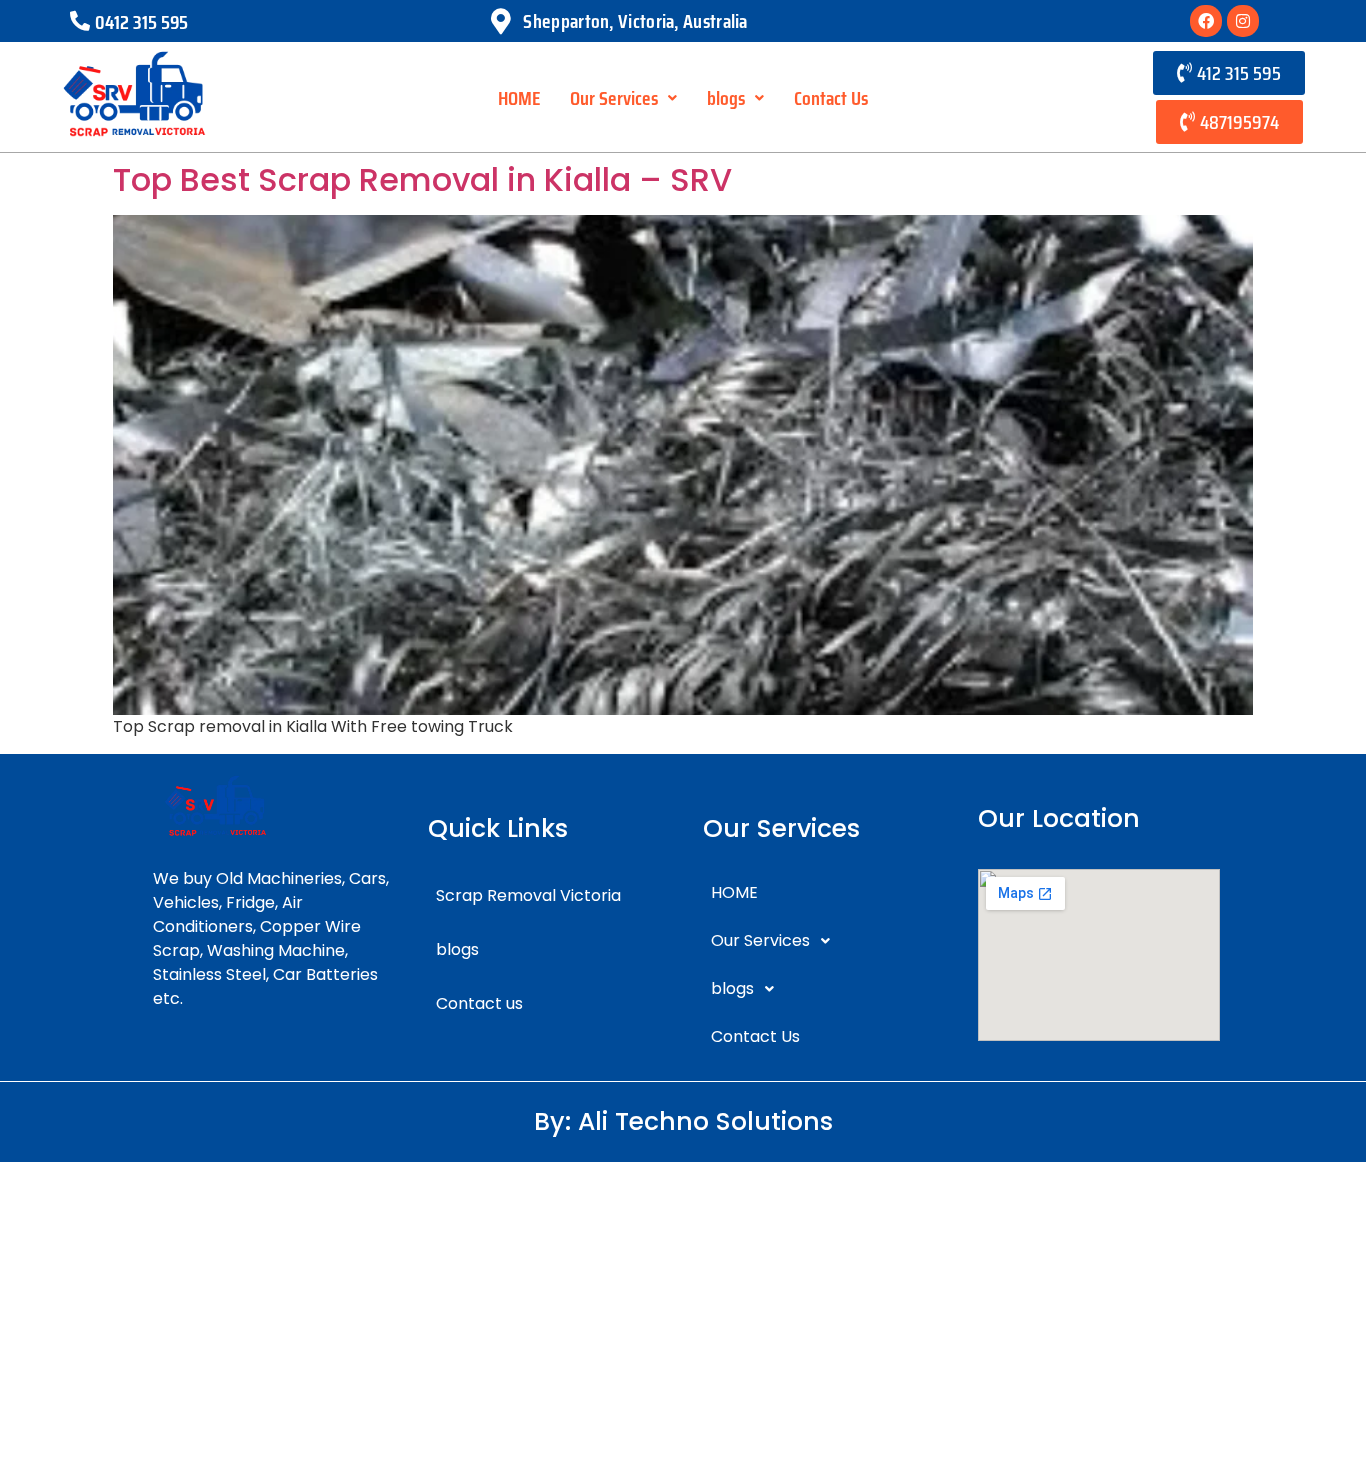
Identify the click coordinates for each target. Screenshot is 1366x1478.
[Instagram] (1243, 21)
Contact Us (831, 98)
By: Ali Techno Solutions (683, 1121)
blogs (726, 98)
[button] (623, 98)
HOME (519, 98)
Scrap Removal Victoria (528, 895)
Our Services (614, 98)
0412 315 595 (141, 22)
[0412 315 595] (80, 21)
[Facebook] (1206, 21)
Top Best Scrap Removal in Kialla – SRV (422, 179)
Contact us (479, 1003)
